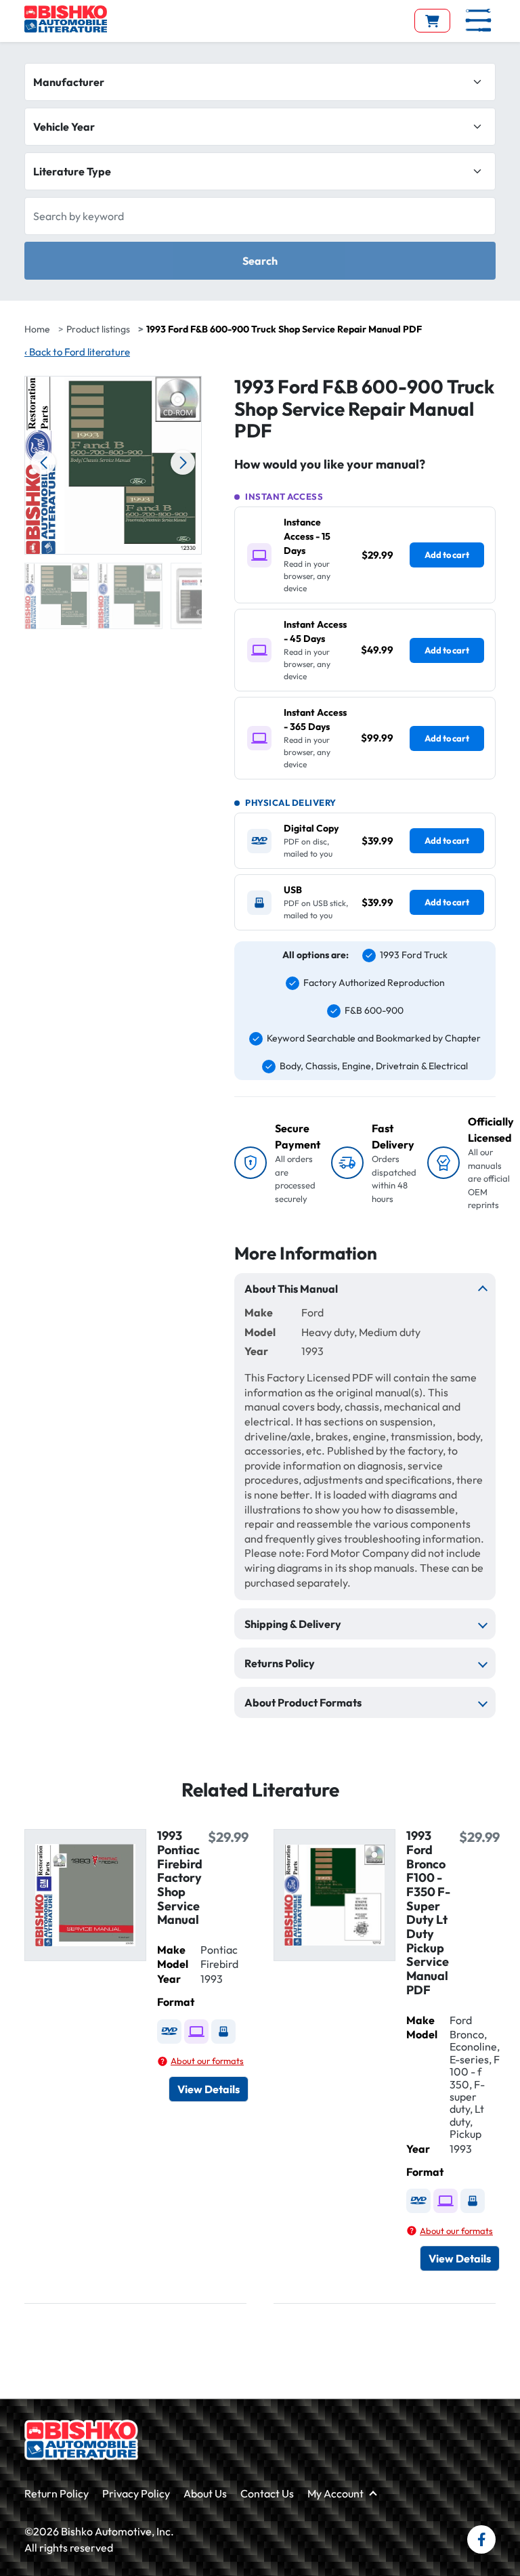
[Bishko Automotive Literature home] (81, 2440)
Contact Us (267, 2493)
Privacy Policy (136, 2493)
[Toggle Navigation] (478, 20)
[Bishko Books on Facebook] (481, 2539)
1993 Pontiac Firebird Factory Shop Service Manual (180, 1877)
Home (37, 329)
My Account (335, 2493)
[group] (57, 596)
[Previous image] (43, 463)
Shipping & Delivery (293, 1624)
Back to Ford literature (77, 352)
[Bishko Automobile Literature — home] (66, 19)
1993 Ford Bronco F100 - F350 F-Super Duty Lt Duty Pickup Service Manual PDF (428, 1913)
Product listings (98, 329)
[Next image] (183, 463)
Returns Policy (280, 1663)
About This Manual (291, 1289)
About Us (205, 2493)
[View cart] (432, 21)
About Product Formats (303, 1702)
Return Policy (57, 2493)
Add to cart (447, 555)
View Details (209, 2089)
